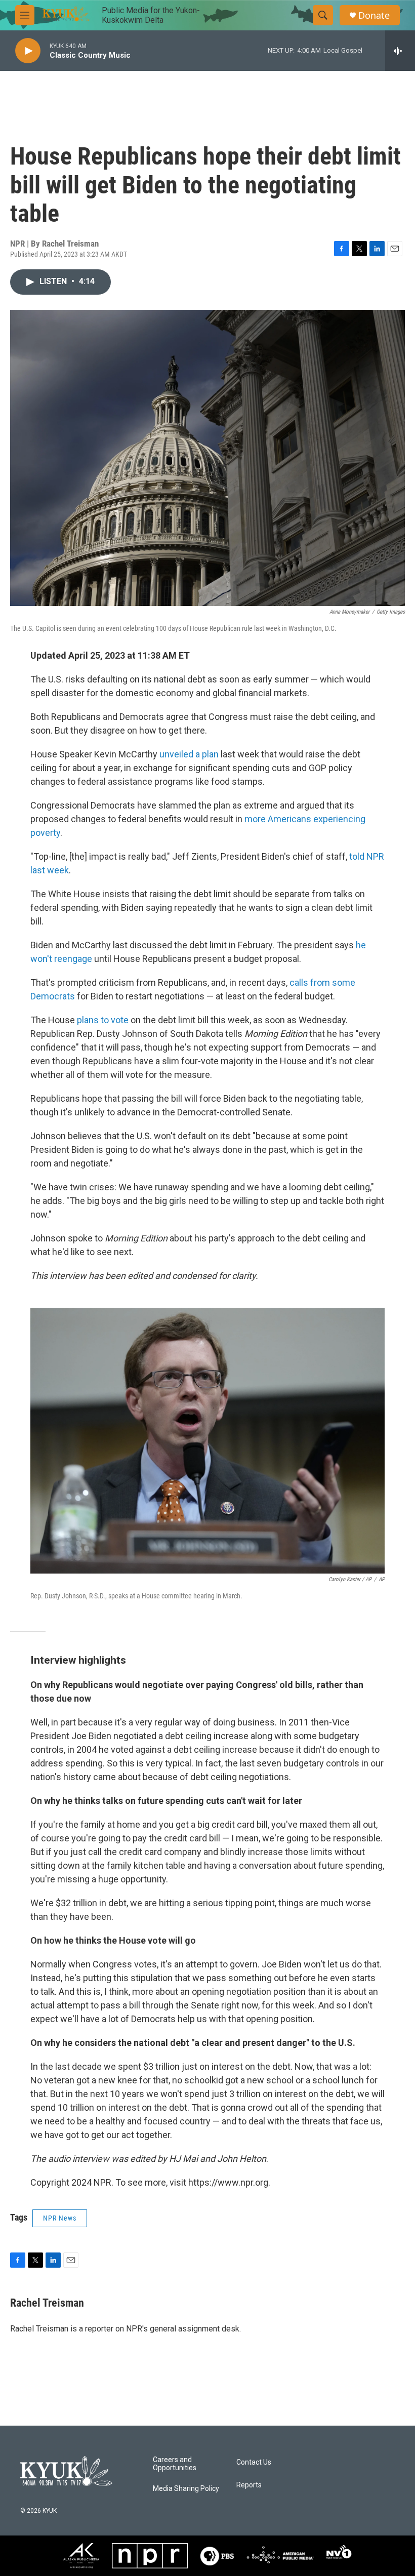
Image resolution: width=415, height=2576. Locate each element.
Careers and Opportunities (175, 2464)
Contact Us (254, 2462)
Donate (374, 15)
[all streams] (400, 51)
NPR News (60, 2218)
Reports (249, 2485)
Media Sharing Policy (186, 2489)
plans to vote (103, 1020)
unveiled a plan (189, 754)
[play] (28, 51)
